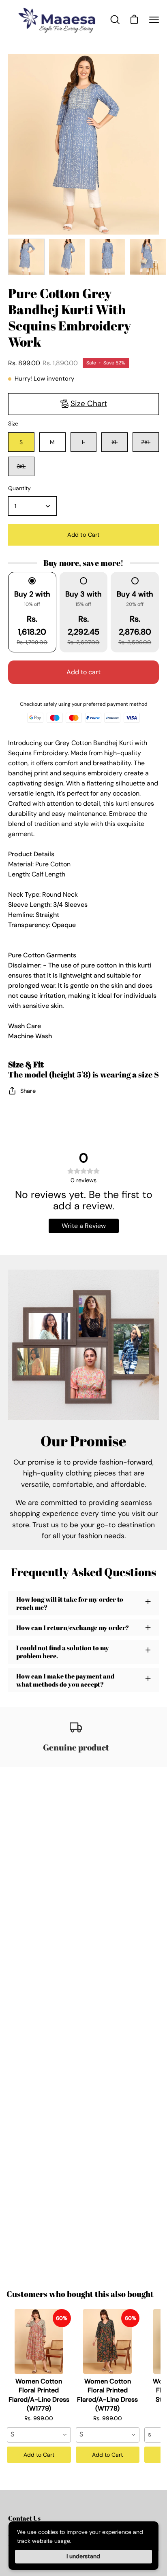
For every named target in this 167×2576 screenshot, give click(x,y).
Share (28, 1091)
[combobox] (39, 2435)
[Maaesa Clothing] (58, 20)
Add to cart (83, 672)
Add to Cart (39, 2455)
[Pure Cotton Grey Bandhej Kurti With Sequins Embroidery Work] (26, 257)
